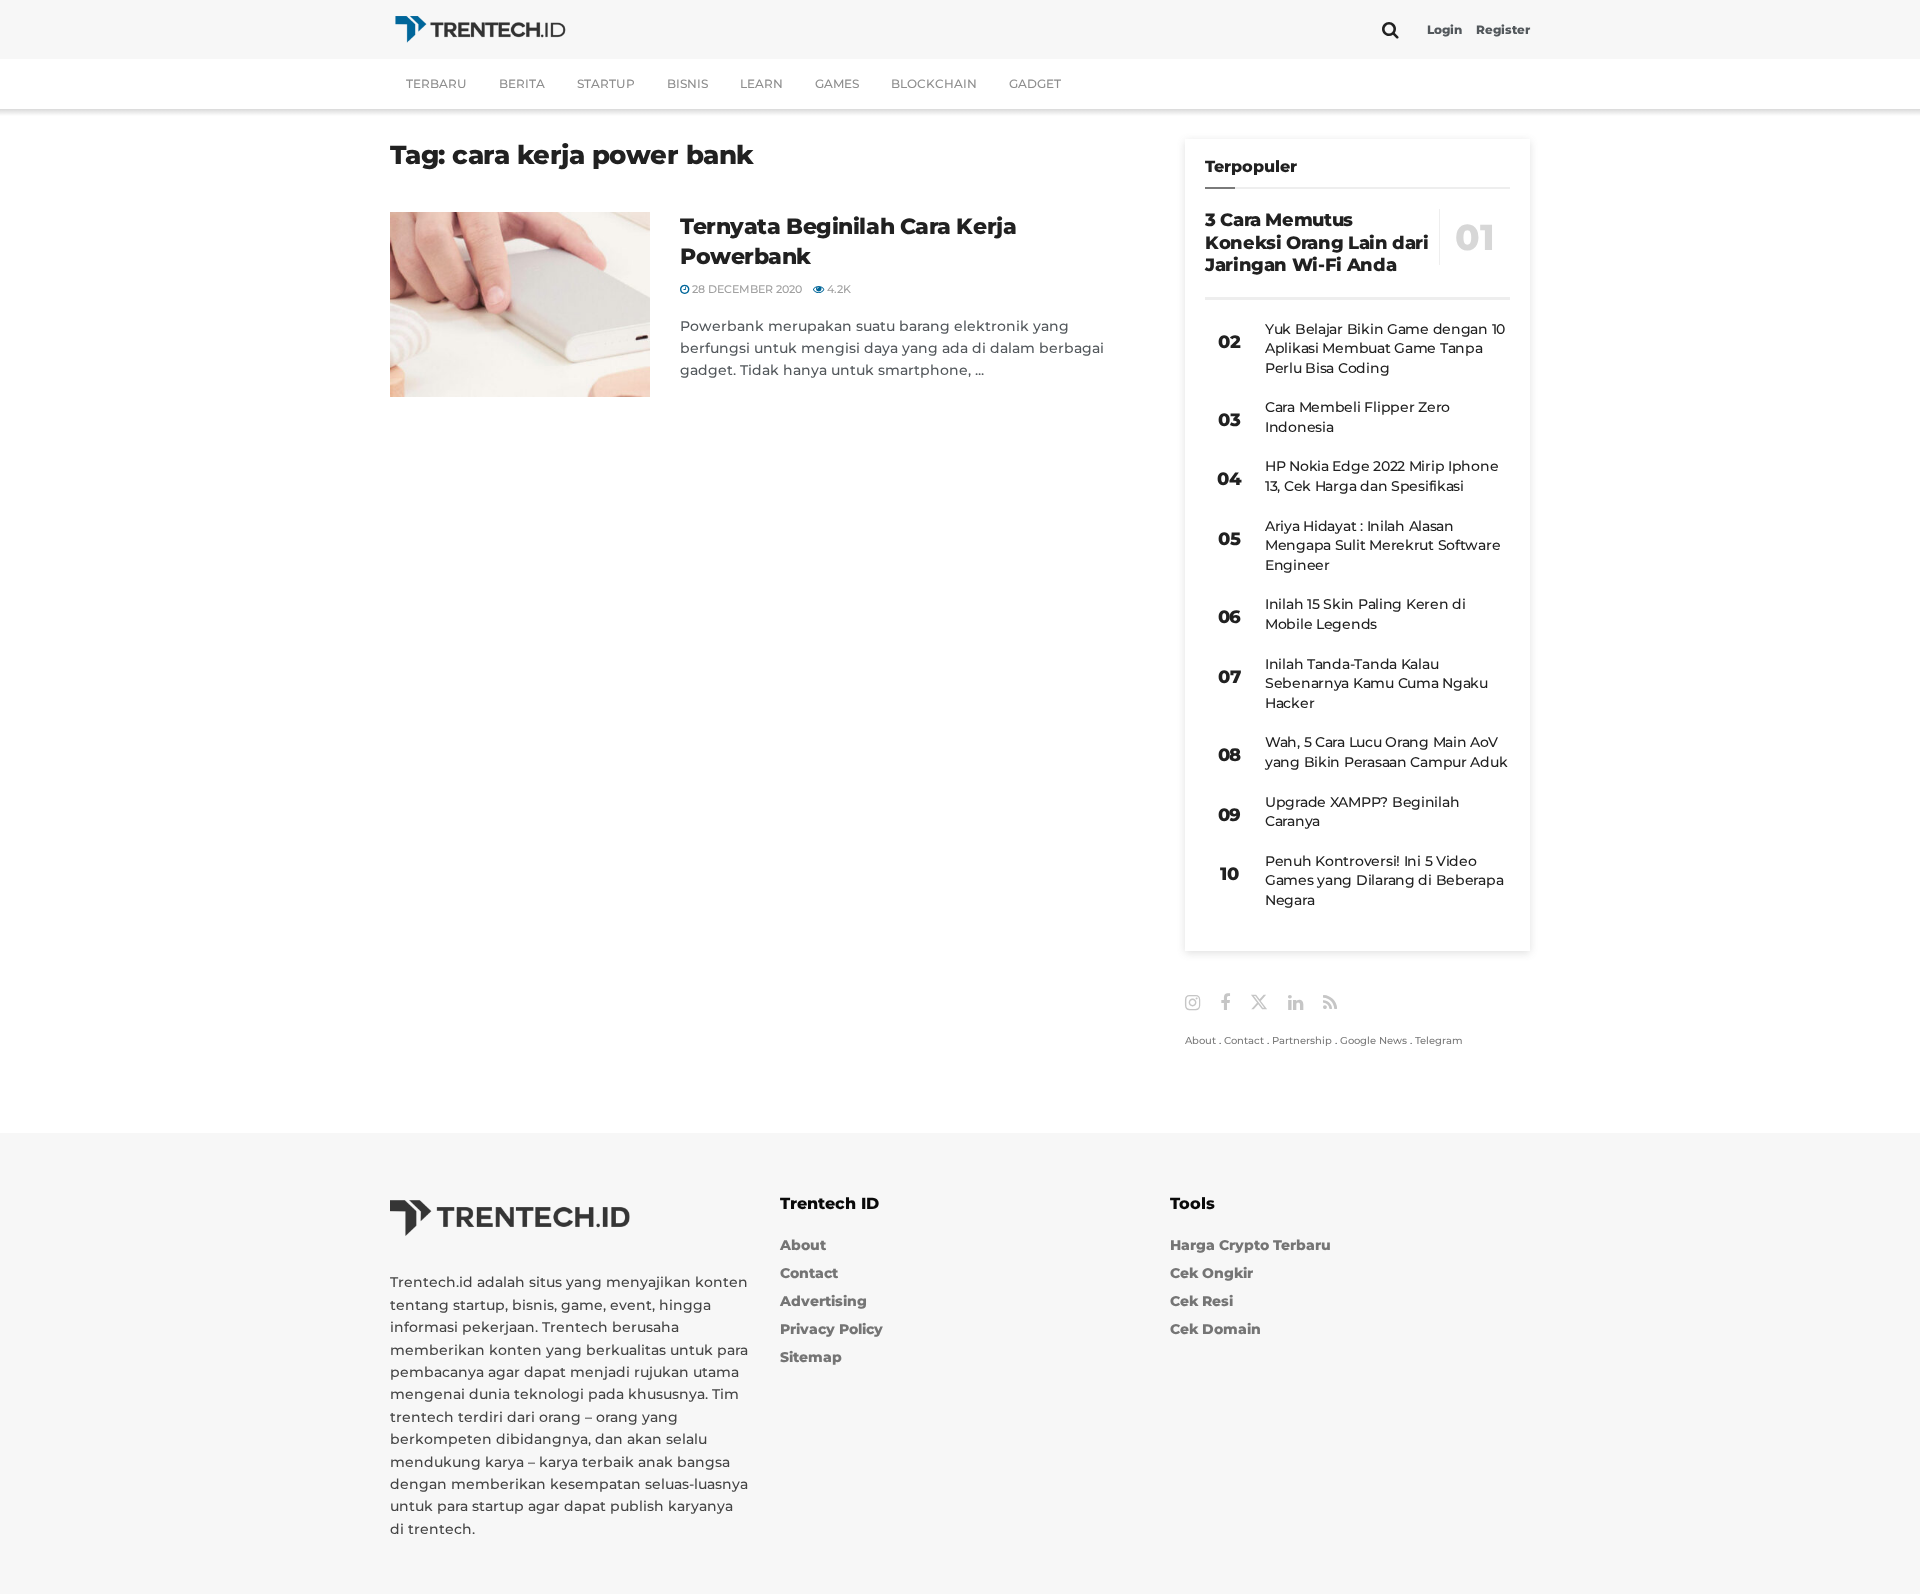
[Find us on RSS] (1330, 1003)
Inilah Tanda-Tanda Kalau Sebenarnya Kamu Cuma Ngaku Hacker (1376, 683)
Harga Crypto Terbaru (1250, 1245)
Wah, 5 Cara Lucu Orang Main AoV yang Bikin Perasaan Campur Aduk (1386, 752)
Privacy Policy (831, 1329)
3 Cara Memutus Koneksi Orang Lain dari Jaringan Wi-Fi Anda (1317, 242)
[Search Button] (1390, 30)
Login (1444, 29)
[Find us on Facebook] (1225, 1003)
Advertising (823, 1301)
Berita (522, 83)
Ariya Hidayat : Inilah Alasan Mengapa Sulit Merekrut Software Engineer (1382, 545)
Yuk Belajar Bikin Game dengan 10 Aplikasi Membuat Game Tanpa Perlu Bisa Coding (1385, 348)
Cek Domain (1215, 1329)
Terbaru (436, 83)
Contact (1244, 1040)
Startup (606, 83)
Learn (761, 83)
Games (837, 83)
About (1200, 1040)
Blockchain (934, 83)
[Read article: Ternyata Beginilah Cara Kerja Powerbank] (520, 305)
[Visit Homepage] (480, 29)
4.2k (837, 289)
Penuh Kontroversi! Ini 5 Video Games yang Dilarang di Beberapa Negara (1384, 880)
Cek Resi (1201, 1301)
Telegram (1439, 1040)
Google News (1373, 1040)
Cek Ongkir (1211, 1273)
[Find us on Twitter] (1259, 1003)
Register (1503, 29)
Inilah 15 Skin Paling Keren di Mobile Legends (1365, 614)
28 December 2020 (745, 289)
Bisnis (687, 83)
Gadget (1035, 83)
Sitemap (811, 1357)
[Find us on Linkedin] (1295, 1003)
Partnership (1302, 1040)
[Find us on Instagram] (1192, 1003)
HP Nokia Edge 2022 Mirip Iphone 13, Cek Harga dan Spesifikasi (1381, 476)
